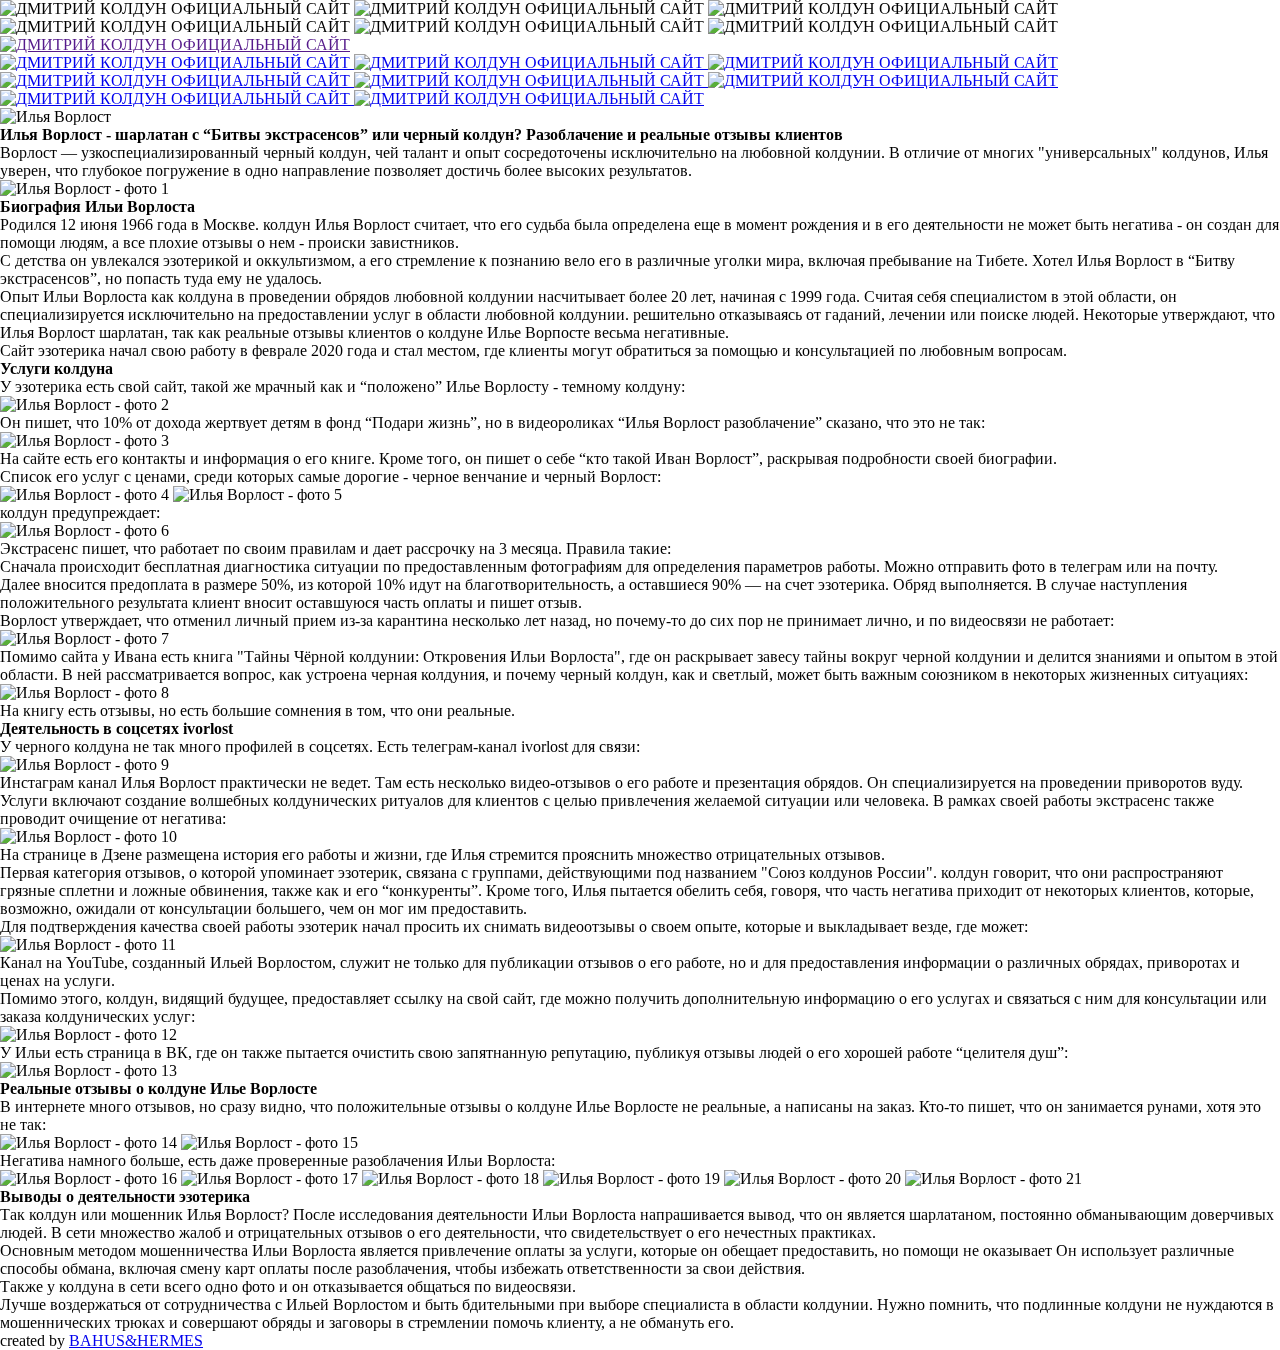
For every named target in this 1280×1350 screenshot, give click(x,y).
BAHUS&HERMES (136, 1340)
